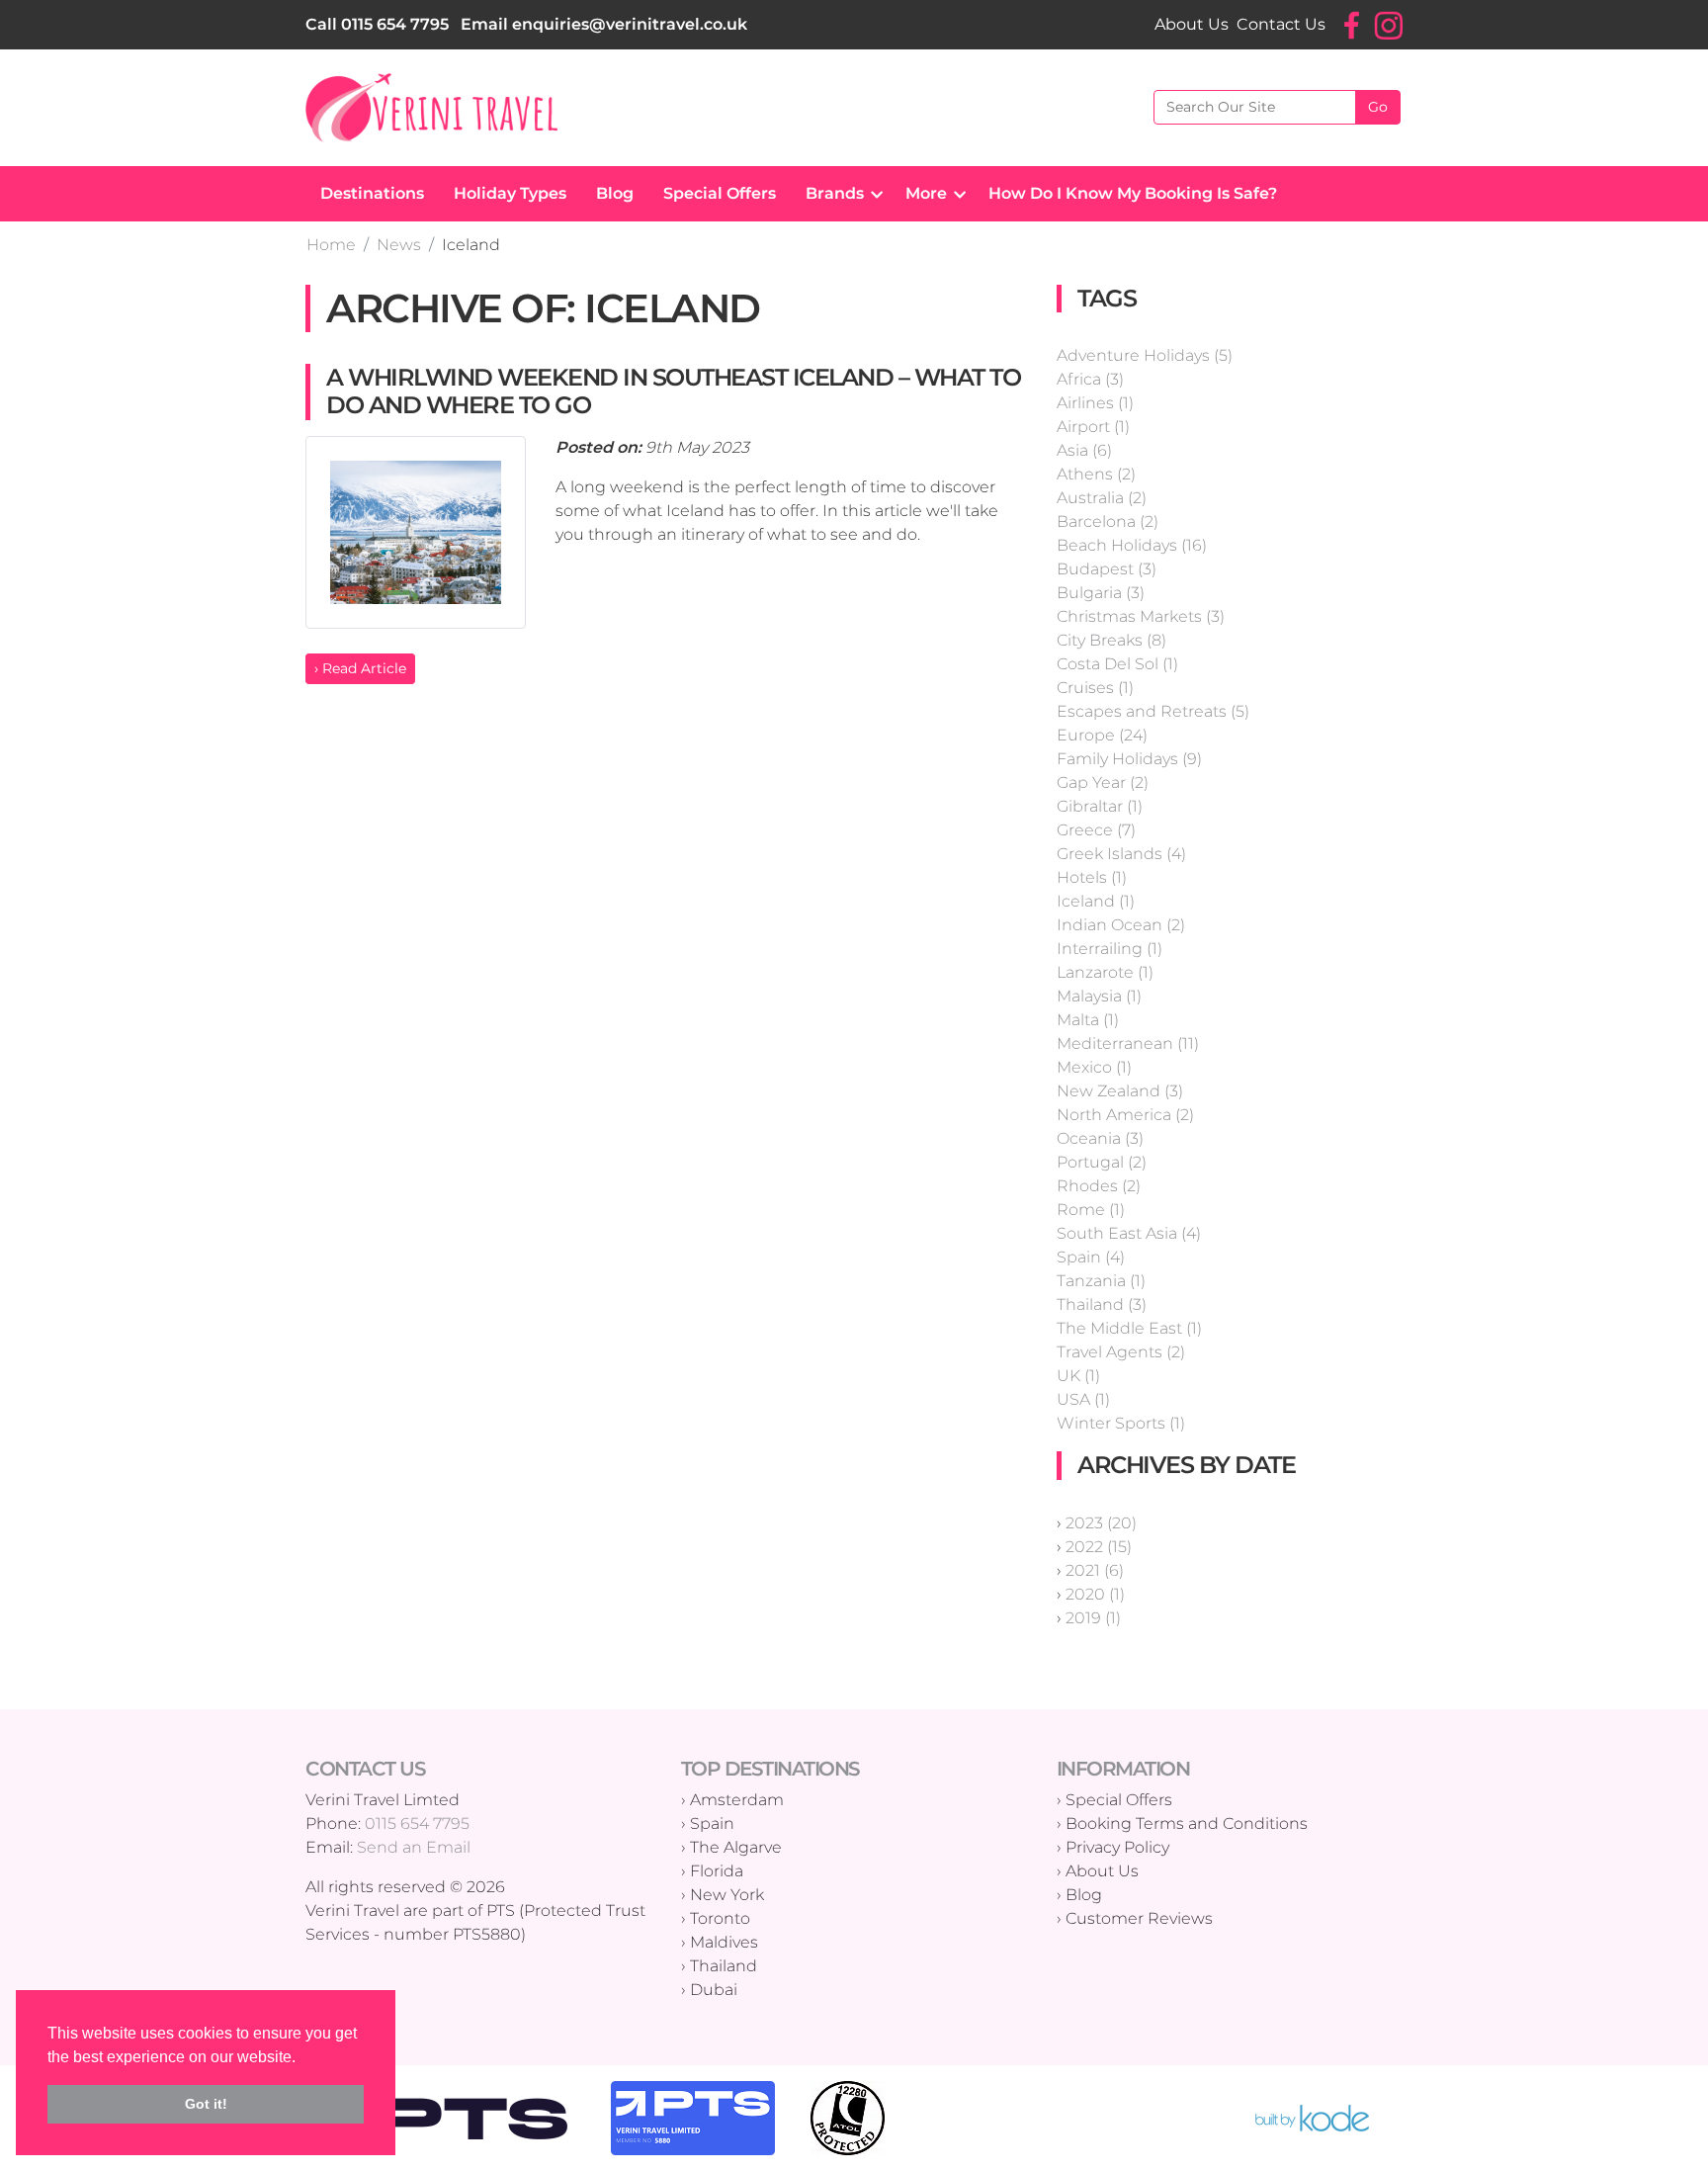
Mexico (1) (1094, 1067)
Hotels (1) (1092, 877)
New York (727, 1895)
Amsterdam (737, 1800)
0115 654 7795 (395, 24)
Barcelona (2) (1108, 521)
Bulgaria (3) (1101, 593)
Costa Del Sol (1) (1117, 664)
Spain (712, 1824)
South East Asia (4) (1129, 1233)
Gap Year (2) (1103, 782)
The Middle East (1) (1129, 1328)
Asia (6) (1084, 450)
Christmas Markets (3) (1141, 616)
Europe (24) (1102, 735)
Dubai (714, 1990)
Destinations (372, 193)
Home (331, 245)
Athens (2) (1096, 474)
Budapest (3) (1107, 569)
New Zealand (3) (1120, 1091)
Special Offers (720, 193)
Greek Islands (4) (1121, 854)
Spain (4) (1091, 1257)
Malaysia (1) (1099, 996)
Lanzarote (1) (1105, 972)
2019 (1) (1093, 1618)
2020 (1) (1095, 1594)
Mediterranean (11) (1128, 1043)
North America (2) (1125, 1115)
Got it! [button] (206, 2104)
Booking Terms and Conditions (1187, 1824)
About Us (1192, 24)
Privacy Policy (1117, 1847)
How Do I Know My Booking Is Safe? (1133, 193)
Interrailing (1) (1110, 949)
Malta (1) (1088, 1020)
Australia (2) (1102, 498)
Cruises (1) (1095, 688)
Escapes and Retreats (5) (1153, 711)
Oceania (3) (1100, 1138)
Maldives (724, 1942)
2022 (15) (1099, 1547)
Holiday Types (510, 193)
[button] (872, 194)
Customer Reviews (1139, 1918)
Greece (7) (1096, 830)
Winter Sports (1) (1121, 1423)
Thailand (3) (1102, 1304)
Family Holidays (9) (1129, 759)
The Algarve (736, 1847)
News (399, 245)
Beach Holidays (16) (1132, 545)
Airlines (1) (1095, 403)
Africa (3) (1090, 379)
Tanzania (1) (1101, 1281)
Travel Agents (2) (1121, 1352)
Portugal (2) (1102, 1162)
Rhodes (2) (1099, 1186)
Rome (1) (1091, 1210)
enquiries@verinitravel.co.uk (630, 24)
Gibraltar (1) (1100, 806)
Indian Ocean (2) (1121, 925)
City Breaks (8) (1111, 640)
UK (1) (1078, 1376)
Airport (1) (1093, 427)
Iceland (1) (1096, 901)
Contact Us (1281, 24)
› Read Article (360, 668)
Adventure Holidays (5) (1145, 355)
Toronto (720, 1918)
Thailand (724, 1966)
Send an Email (414, 1847)
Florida (717, 1871)
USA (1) (1083, 1399)
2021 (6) (1095, 1570)
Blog (615, 193)
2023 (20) (1101, 1523)
